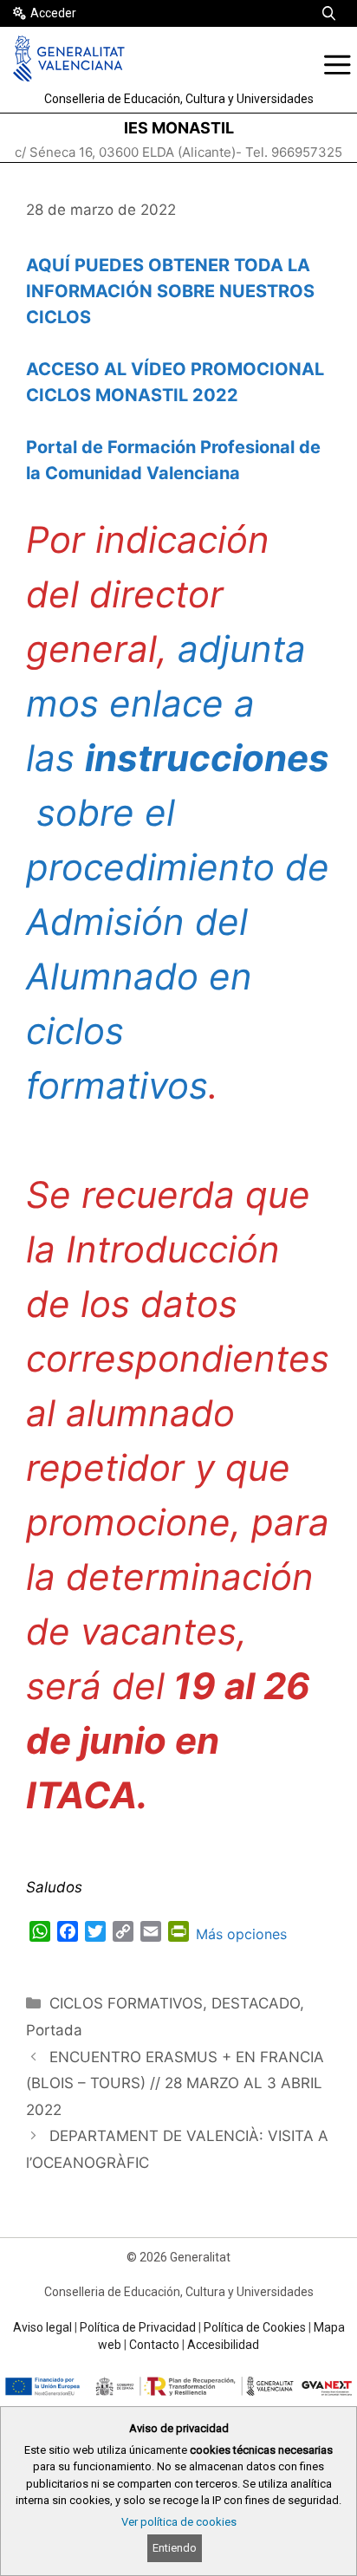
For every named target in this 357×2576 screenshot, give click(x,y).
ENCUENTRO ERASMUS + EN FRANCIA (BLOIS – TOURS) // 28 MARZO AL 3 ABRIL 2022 (175, 2083)
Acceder (53, 13)
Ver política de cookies (179, 2522)
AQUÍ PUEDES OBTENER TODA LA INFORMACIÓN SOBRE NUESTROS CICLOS (170, 291)
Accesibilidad (223, 2345)
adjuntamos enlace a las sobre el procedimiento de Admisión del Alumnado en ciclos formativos (178, 867)
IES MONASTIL (179, 128)
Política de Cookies (255, 2327)
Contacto (154, 2345)
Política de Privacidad (138, 2327)
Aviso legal (42, 2327)
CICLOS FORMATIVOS (126, 2003)
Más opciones (241, 1934)
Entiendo (175, 2548)
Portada (54, 2030)
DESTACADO (256, 2003)
